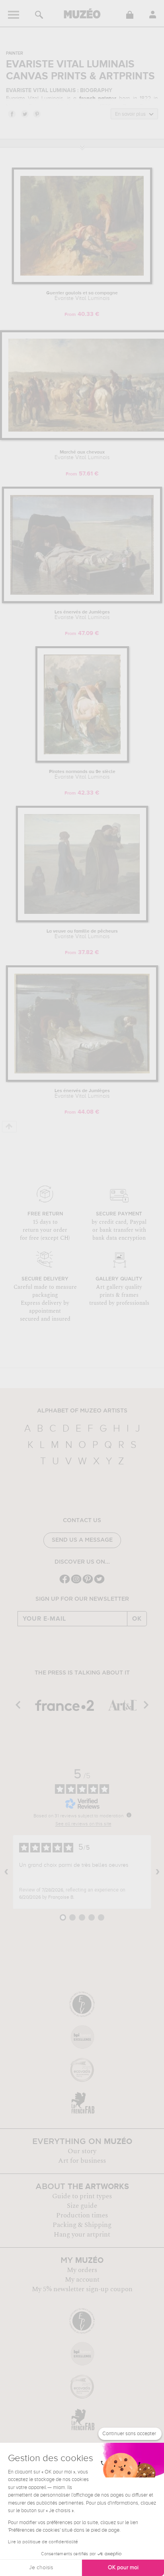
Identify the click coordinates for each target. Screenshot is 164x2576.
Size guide (82, 2206)
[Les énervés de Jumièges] (82, 602)
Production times (82, 2215)
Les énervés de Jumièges (82, 615)
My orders (82, 2270)
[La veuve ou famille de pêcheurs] (82, 921)
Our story (82, 2151)
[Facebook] (65, 1583)
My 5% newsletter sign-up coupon (82, 2289)
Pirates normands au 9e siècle (82, 775)
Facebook (12, 114)
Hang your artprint (82, 2235)
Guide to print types (82, 2196)
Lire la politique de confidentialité (43, 2542)
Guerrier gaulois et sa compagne (82, 296)
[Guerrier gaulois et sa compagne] (82, 283)
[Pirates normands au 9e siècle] (82, 761)
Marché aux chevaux (82, 455)
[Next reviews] (158, 1872)
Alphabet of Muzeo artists (82, 1411)
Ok (137, 1619)
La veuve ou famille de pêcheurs (82, 934)
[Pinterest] (88, 1583)
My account (82, 2280)
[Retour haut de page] (9, 1127)
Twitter (24, 114)
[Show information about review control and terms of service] (129, 1815)
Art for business (82, 2161)
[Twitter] (99, 1583)
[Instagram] (76, 1583)
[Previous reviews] (6, 1872)
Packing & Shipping (82, 2225)
